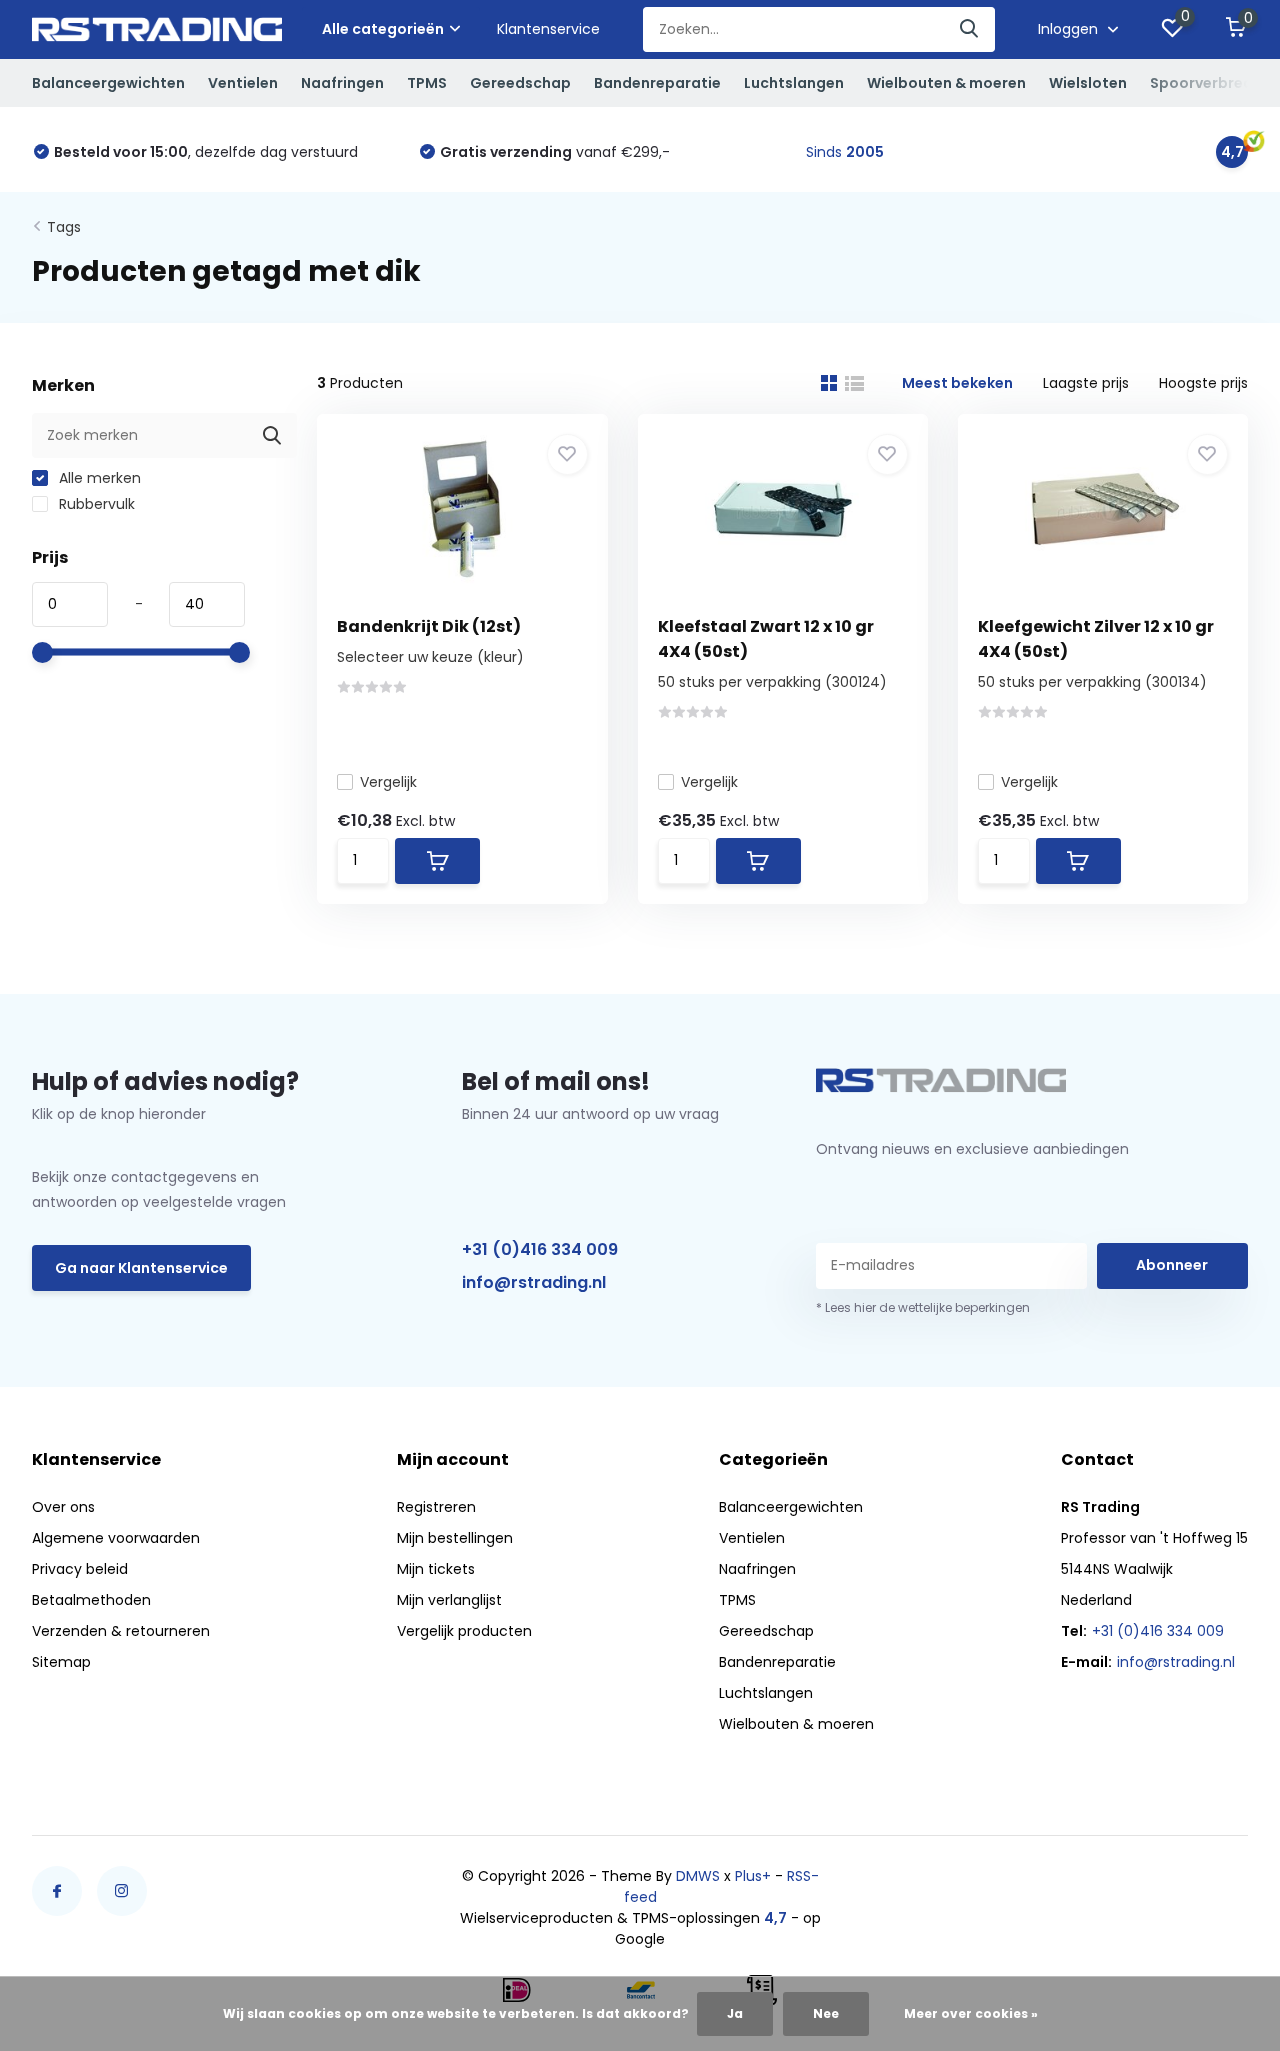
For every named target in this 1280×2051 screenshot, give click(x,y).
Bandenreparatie (657, 83)
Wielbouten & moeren (946, 83)
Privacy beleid (80, 1569)
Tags (64, 227)
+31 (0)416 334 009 (540, 1249)
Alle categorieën (383, 29)
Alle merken (98, 478)
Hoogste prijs (1203, 383)
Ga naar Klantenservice (141, 1268)
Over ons (63, 1507)
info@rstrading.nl (534, 1282)
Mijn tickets (436, 1569)
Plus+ (753, 1876)
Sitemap (61, 1662)
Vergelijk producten (464, 1631)
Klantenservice (548, 29)
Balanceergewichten (108, 83)
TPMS (427, 83)
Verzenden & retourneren (121, 1631)
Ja (735, 2013)
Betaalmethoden (91, 1600)
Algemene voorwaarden (116, 1538)
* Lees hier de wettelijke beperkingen (923, 1307)
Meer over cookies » (971, 2013)
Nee (826, 2013)
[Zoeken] (970, 29)
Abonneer (1172, 1265)
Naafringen (342, 83)
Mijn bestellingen (455, 1538)
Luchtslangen (794, 83)
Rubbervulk (95, 504)
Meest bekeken (957, 383)
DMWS (698, 1876)
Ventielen (243, 83)
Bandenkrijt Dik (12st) (429, 626)
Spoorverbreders (1213, 83)
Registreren (436, 1507)
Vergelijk (388, 782)
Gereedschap (520, 83)
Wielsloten (1088, 83)
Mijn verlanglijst (449, 1600)
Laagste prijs (1086, 383)
